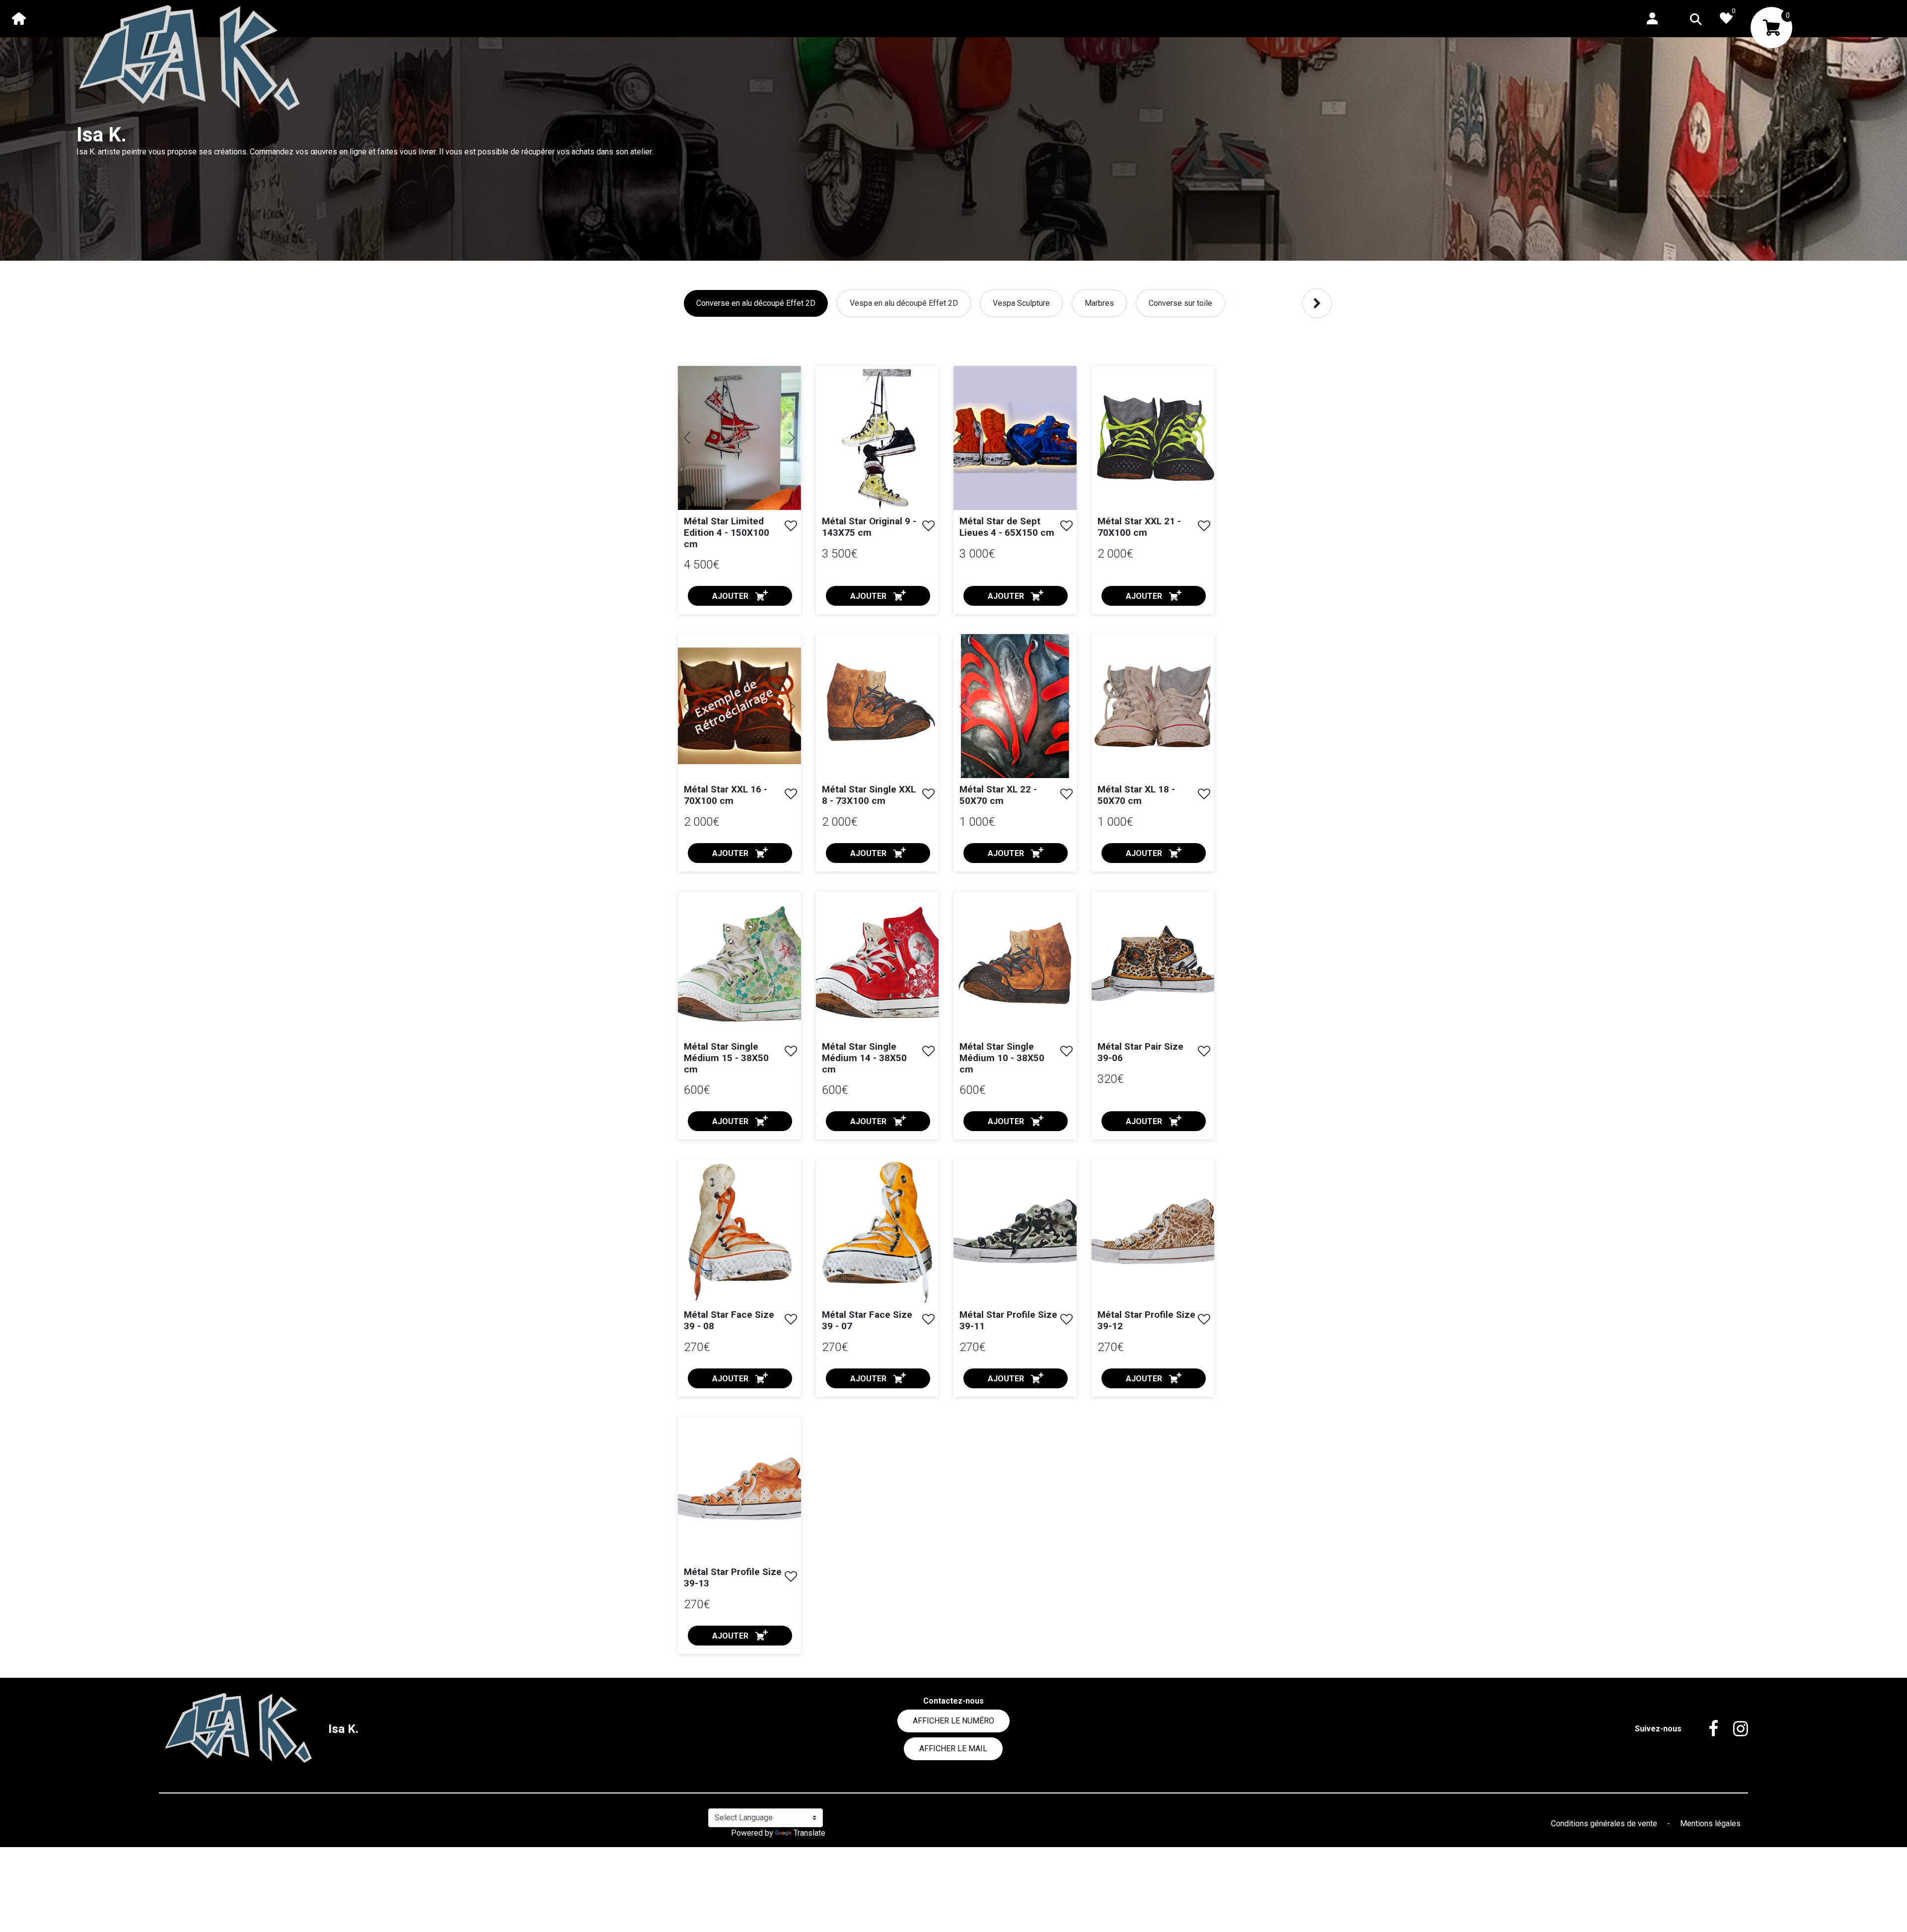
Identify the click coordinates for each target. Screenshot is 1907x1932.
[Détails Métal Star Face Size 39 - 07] (878, 1231)
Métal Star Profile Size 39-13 (733, 1577)
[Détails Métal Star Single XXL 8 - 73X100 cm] (878, 706)
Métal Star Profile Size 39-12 (1146, 1320)
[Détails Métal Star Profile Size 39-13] (739, 1488)
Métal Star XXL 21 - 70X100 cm (1139, 527)
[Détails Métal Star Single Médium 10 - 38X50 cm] (1015, 963)
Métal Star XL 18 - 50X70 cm (1136, 795)
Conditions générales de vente (1605, 1824)
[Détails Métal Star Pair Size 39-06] (1153, 963)
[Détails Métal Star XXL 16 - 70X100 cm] (739, 706)
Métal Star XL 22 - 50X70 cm (998, 795)
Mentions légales (1710, 1824)
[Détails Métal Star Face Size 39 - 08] (739, 1231)
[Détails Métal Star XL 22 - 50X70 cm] (1015, 706)
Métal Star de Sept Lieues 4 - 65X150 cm (1007, 527)
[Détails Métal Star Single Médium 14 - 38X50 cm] (878, 963)
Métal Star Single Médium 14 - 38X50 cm (864, 1058)
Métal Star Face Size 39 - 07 (867, 1320)
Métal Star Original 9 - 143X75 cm (869, 527)
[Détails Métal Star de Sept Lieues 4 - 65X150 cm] (1015, 438)
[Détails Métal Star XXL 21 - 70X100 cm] (1153, 437)
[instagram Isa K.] (1733, 1729)
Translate (809, 1833)
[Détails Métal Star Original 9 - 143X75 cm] (878, 437)
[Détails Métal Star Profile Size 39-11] (1015, 1231)
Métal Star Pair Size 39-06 (1140, 1052)
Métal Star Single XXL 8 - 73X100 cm (869, 795)
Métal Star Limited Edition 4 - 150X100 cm (727, 533)
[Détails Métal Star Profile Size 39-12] (1153, 1231)
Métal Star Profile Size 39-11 (1008, 1320)
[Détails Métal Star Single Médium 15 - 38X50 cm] (739, 963)
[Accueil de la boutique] (19, 18)
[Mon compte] (1652, 18)
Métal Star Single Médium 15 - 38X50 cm (726, 1058)
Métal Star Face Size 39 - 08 (729, 1320)
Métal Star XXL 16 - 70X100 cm (726, 795)
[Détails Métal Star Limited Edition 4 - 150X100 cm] (739, 438)
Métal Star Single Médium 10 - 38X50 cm (1002, 1058)
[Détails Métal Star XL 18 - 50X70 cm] (1153, 706)
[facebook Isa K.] (1706, 1729)
